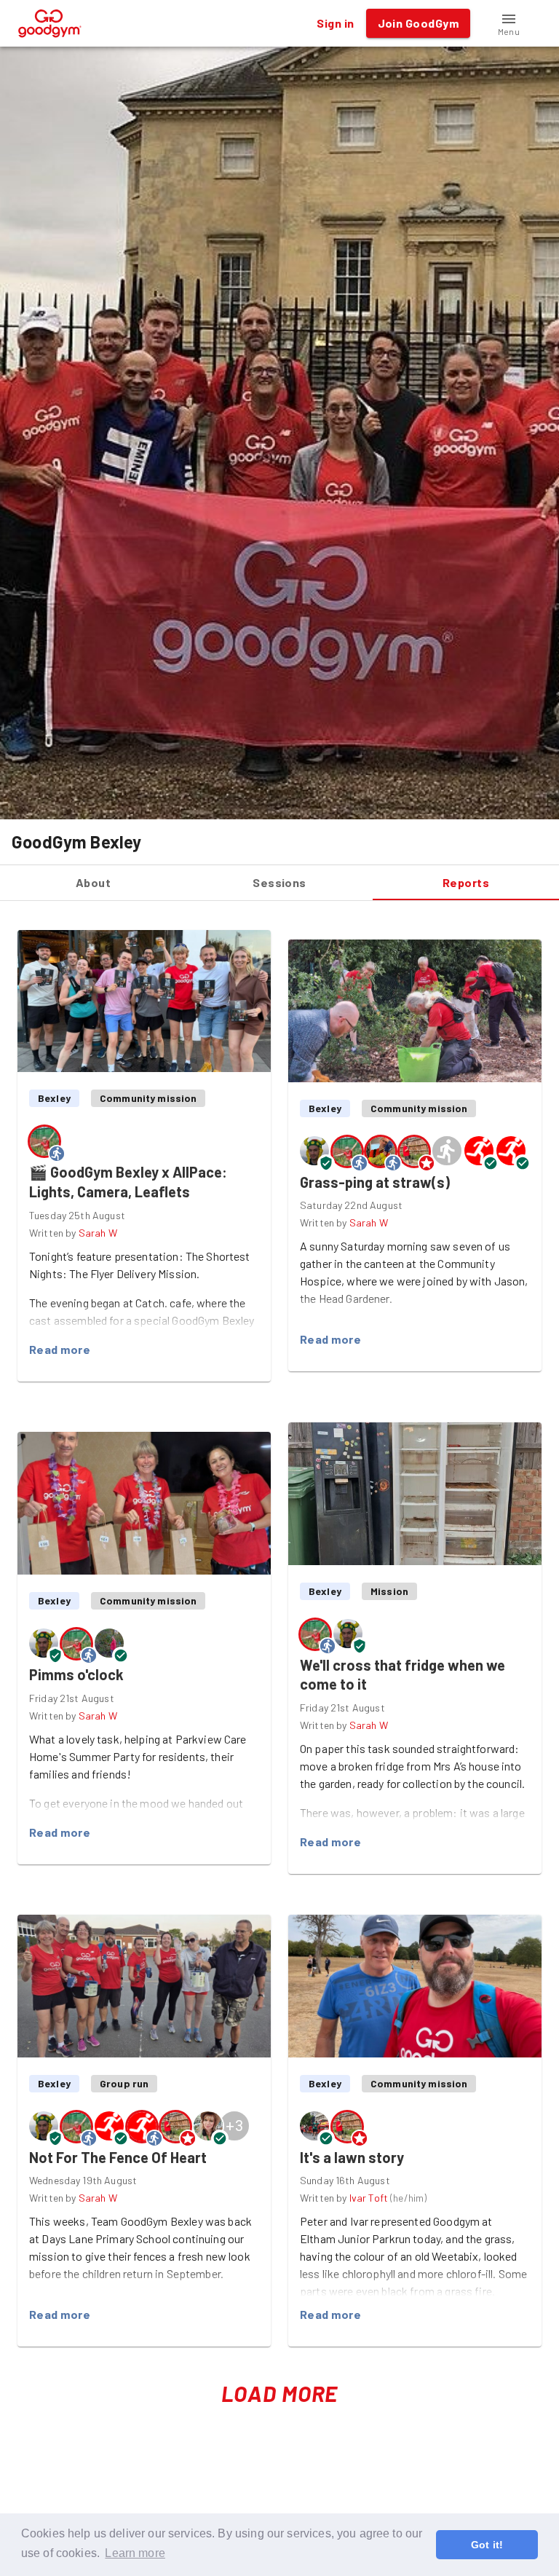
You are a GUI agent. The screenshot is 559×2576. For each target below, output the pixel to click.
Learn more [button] (135, 2553)
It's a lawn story (352, 2157)
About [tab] (93, 882)
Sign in (335, 23)
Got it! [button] (487, 2545)
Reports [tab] (466, 882)
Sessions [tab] (279, 882)
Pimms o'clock (76, 1674)
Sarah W (98, 1233)
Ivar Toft (369, 2198)
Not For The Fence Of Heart (118, 2157)
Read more (60, 1349)
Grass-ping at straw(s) (375, 1182)
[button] (509, 23)
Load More (280, 2393)
